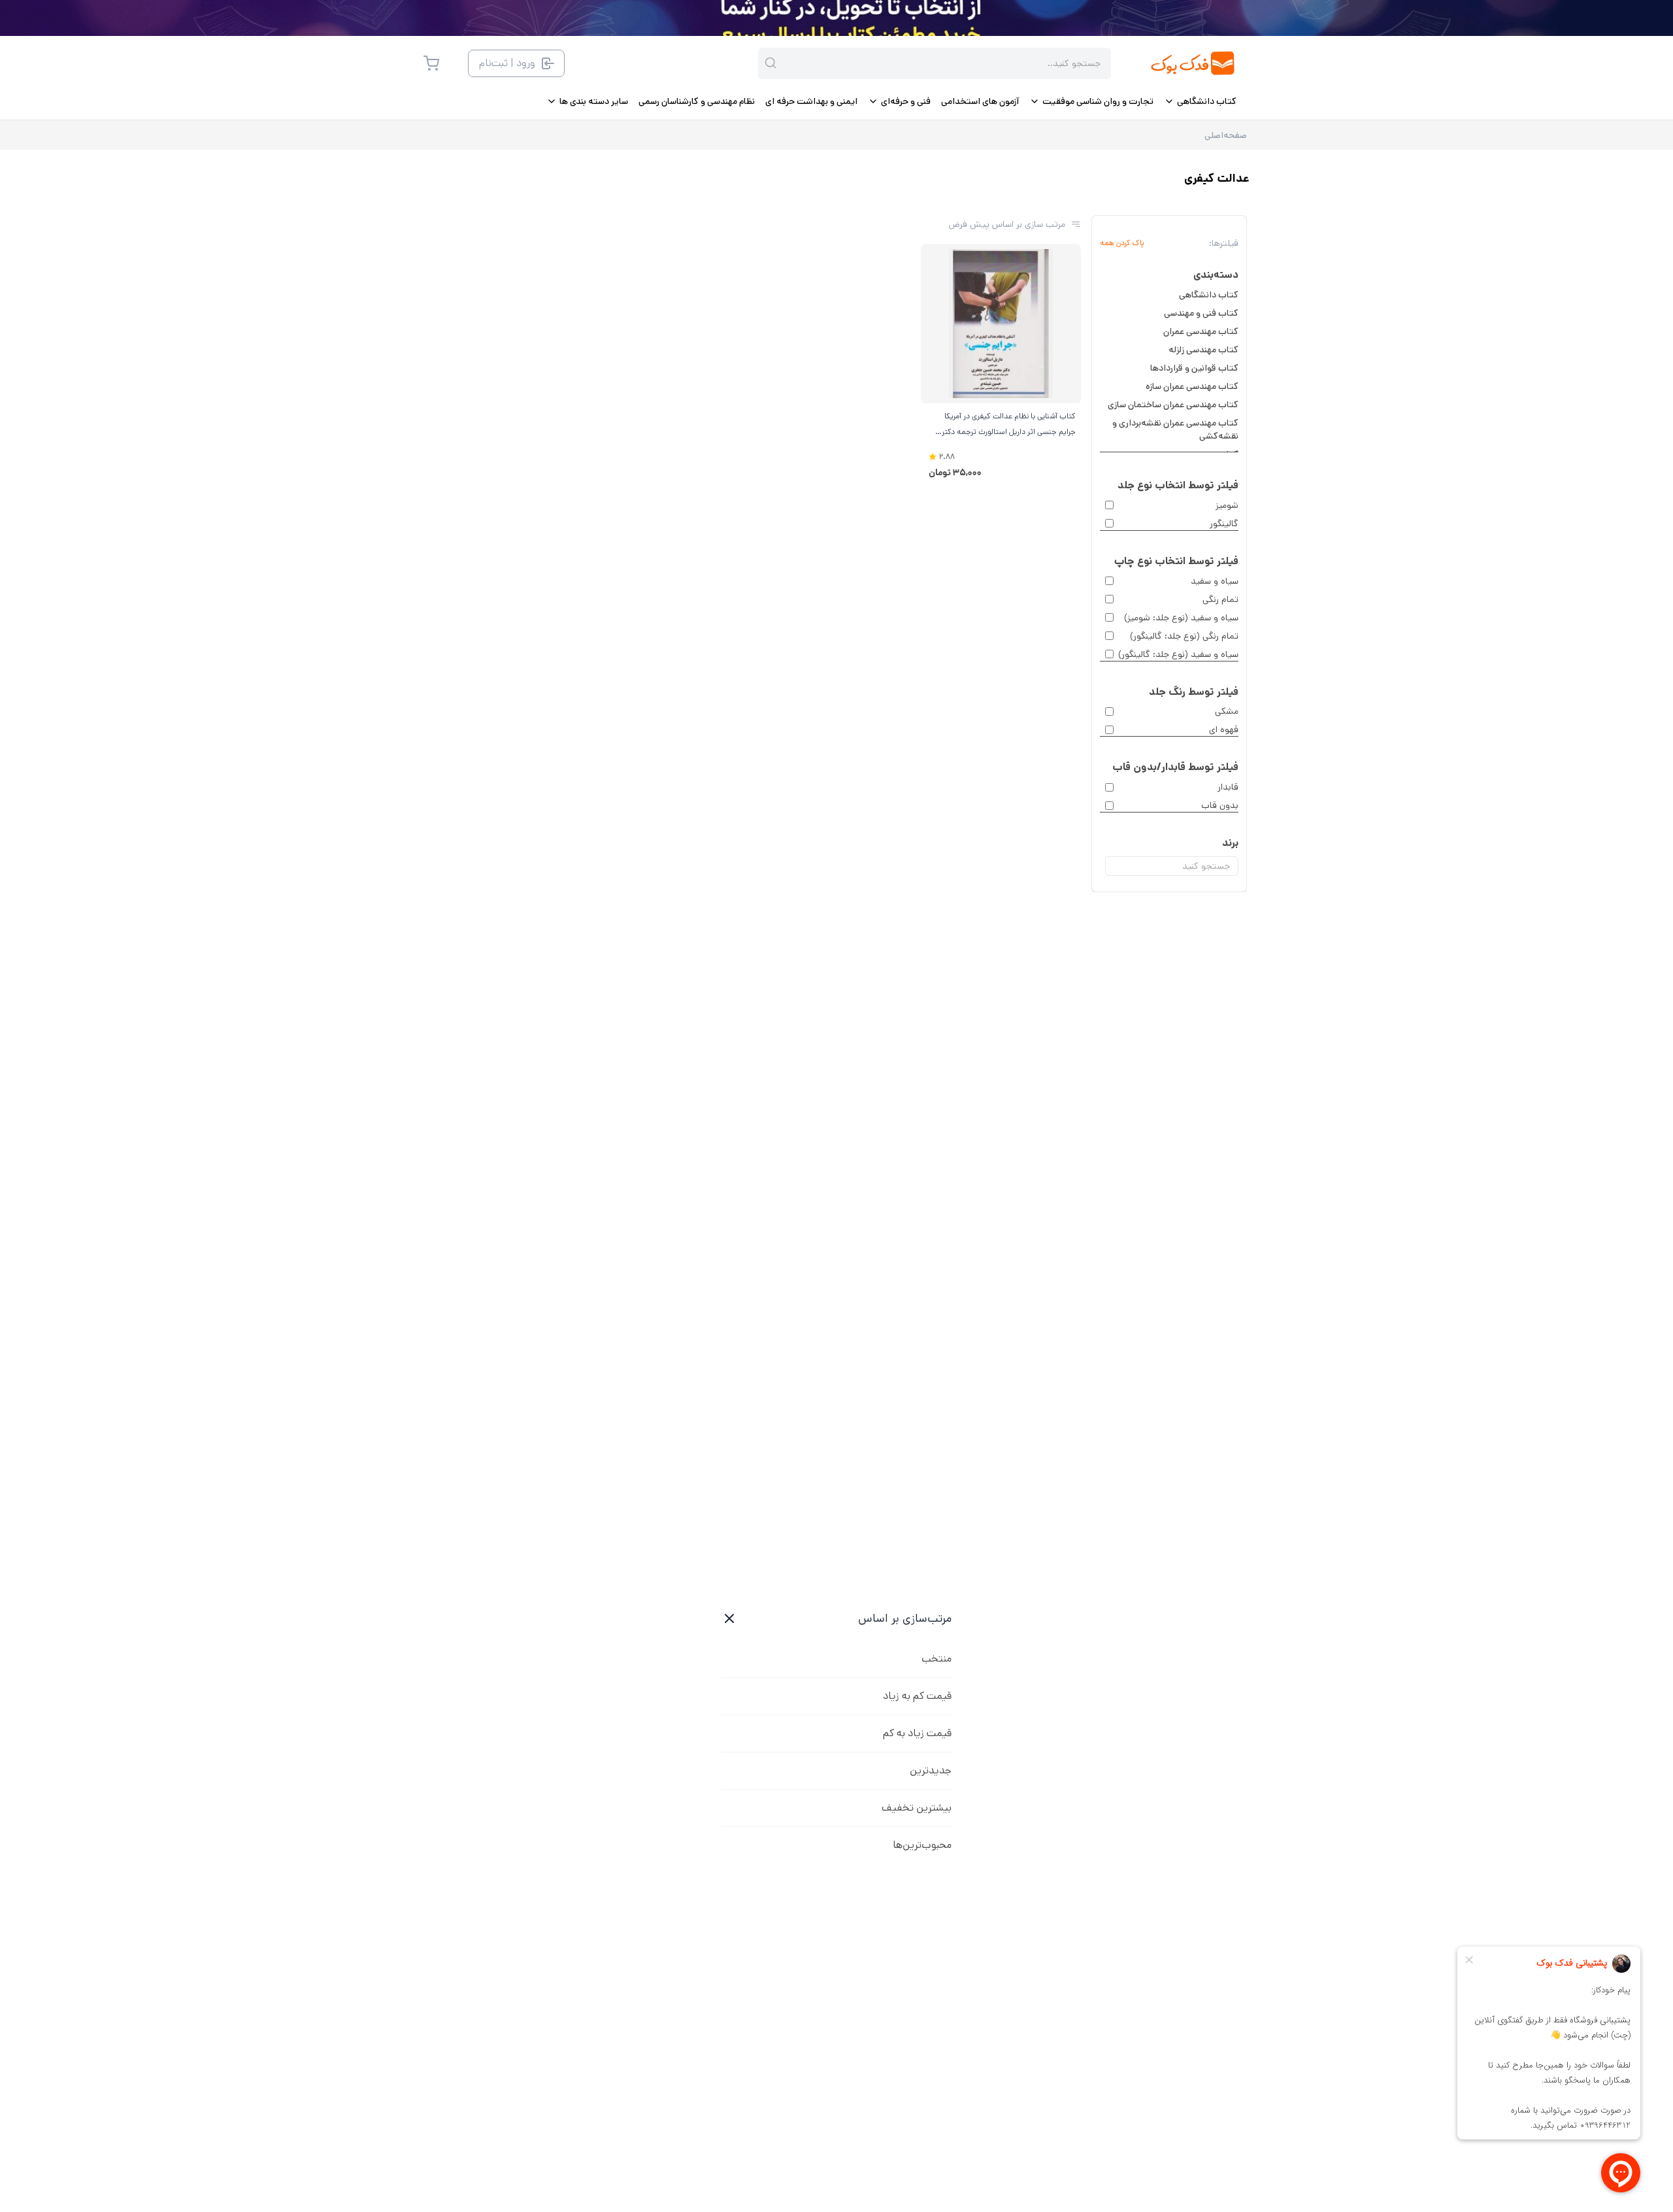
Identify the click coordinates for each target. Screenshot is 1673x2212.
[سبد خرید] (431, 63)
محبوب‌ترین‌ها (922, 1845)
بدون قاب (1220, 805)
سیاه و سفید (1215, 581)
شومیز (1227, 505)
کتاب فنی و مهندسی (1201, 313)
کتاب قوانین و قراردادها (1194, 368)
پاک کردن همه (1122, 243)
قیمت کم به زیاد (917, 1696)
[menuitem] (1200, 101)
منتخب (936, 1659)
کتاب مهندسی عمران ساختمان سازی (1173, 405)
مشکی (1227, 711)
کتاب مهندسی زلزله (1203, 350)
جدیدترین (931, 1770)
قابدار (1228, 787)
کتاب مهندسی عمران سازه (1192, 386)
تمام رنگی (1220, 599)
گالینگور (1224, 524)
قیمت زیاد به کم (917, 1733)
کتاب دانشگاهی (1209, 295)
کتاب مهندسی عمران (1201, 331)
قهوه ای (1224, 729)
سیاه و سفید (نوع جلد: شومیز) (1181, 618)
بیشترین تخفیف (917, 1808)
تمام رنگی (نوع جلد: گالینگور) (1184, 636)
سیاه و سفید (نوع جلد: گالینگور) (1178, 654)
